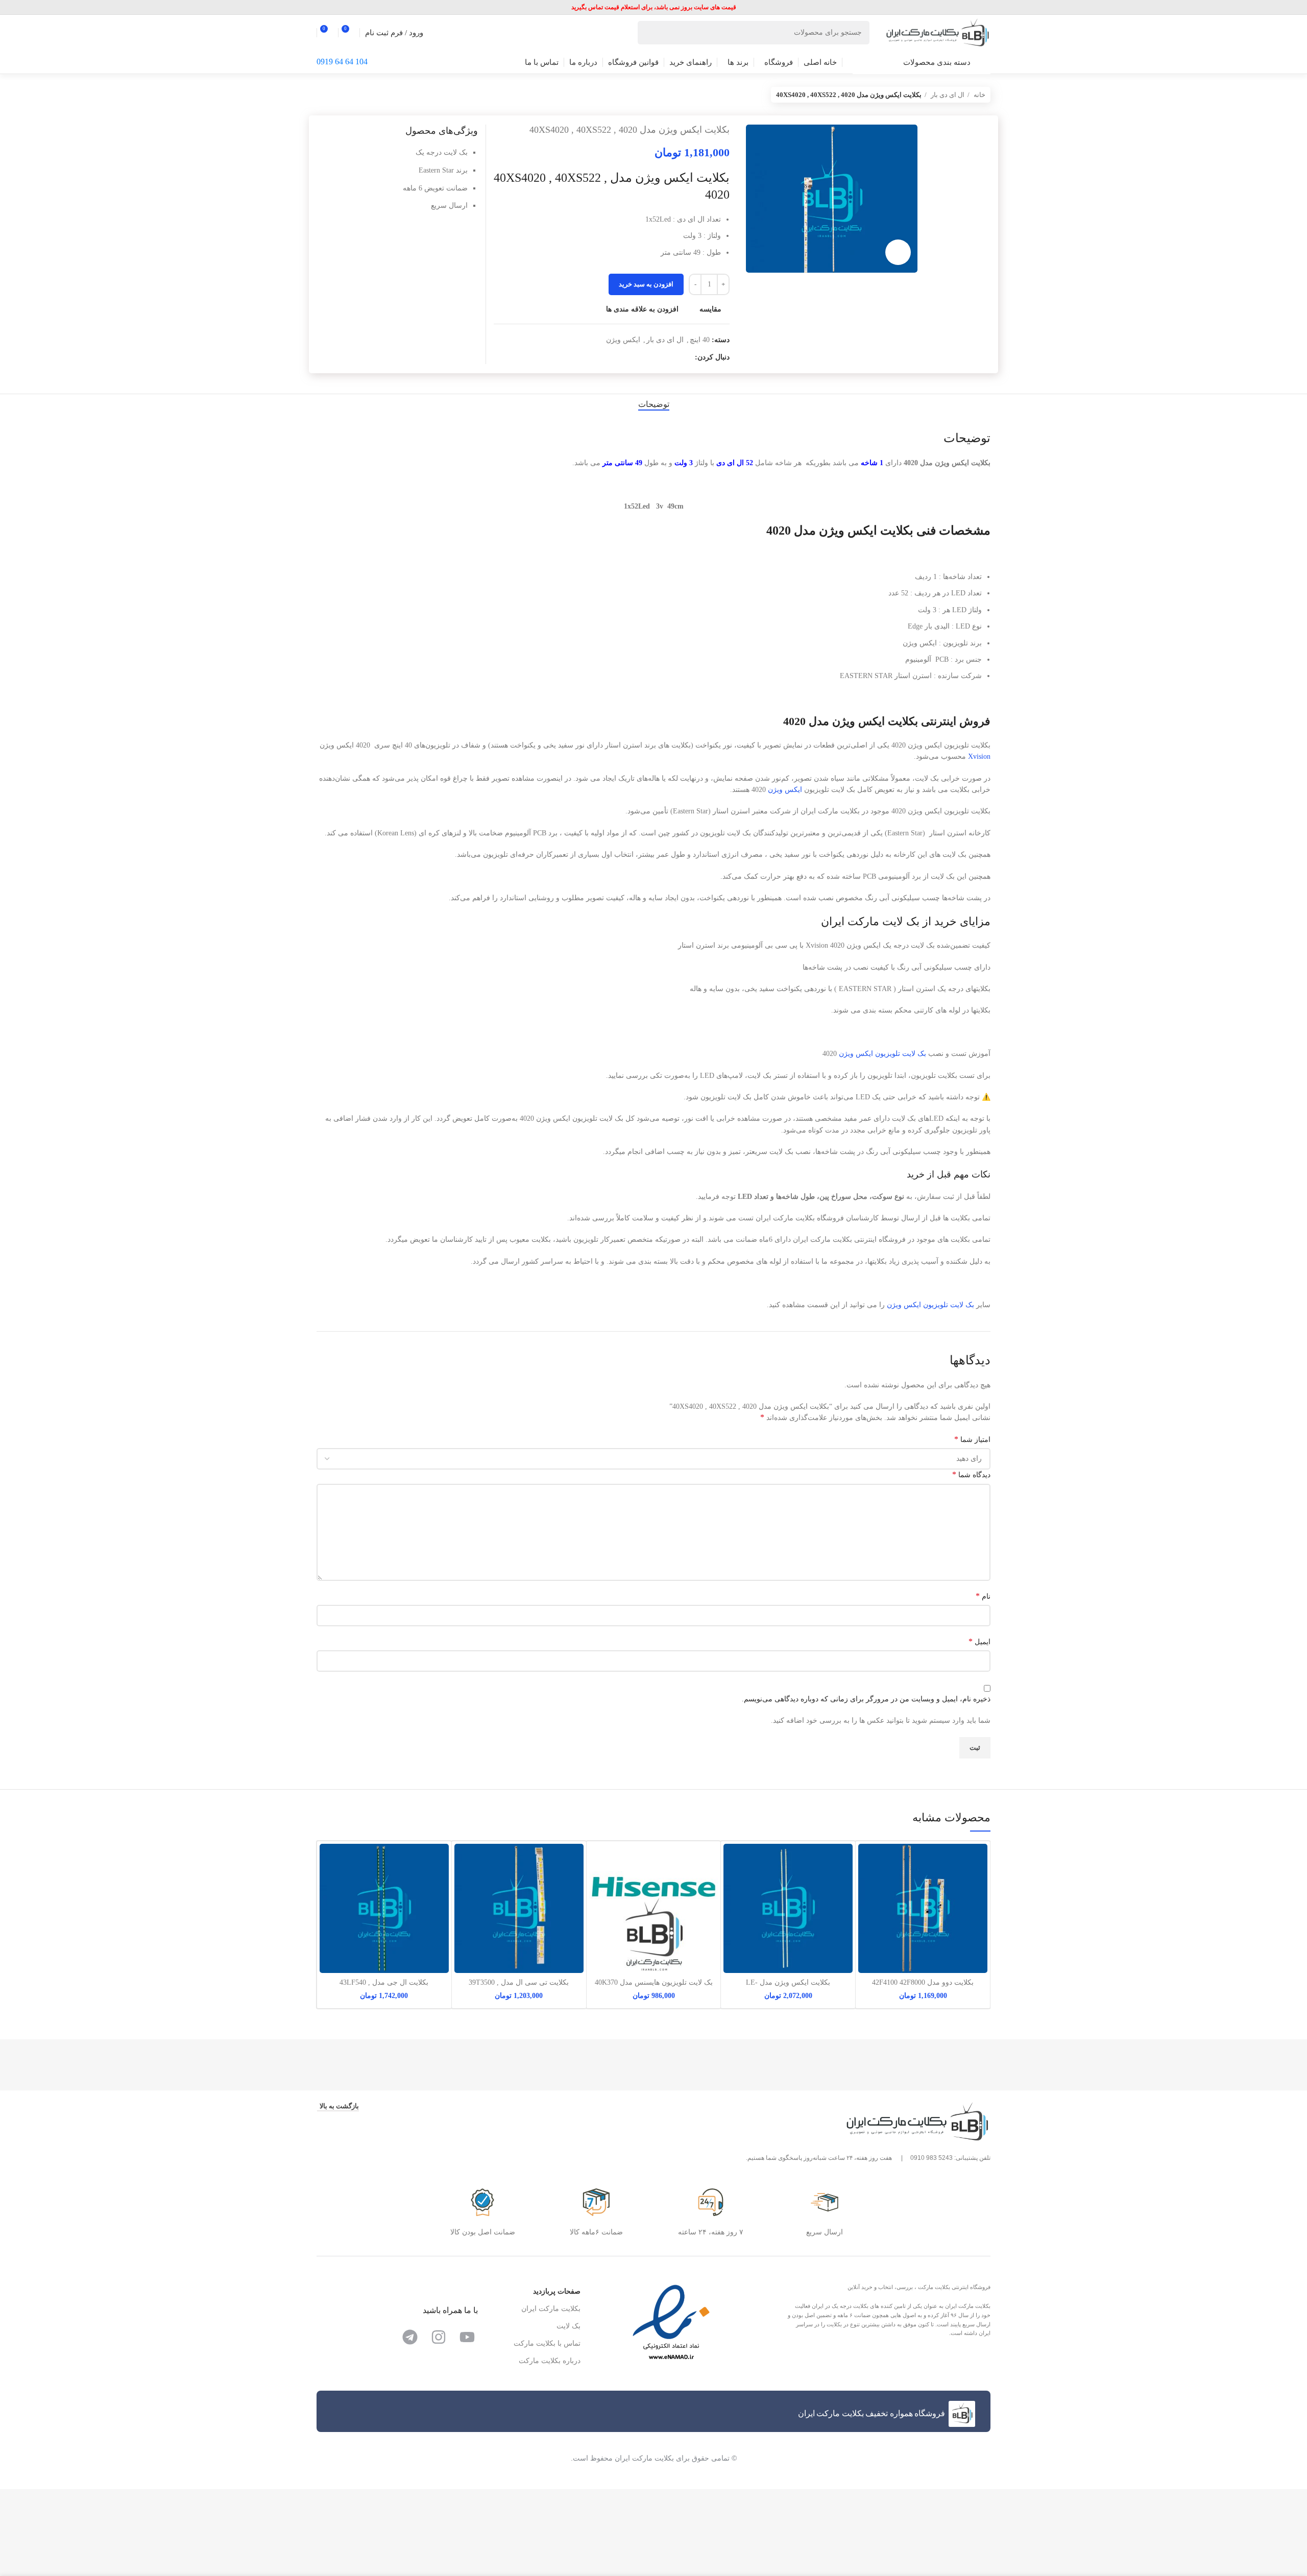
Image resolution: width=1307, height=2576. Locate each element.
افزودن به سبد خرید (646, 284)
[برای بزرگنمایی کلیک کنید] (898, 252)
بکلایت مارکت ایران (551, 2309)
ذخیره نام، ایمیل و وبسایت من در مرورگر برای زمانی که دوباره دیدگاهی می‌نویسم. (866, 1699)
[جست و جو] (649, 33)
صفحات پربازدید (557, 2291)
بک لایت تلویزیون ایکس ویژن (882, 1054)
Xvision (979, 756)
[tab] (654, 404)
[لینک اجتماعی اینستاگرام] (686, 357)
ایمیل (979, 1641)
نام (983, 1596)
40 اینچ (700, 340)
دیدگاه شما (971, 1474)
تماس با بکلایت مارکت (547, 2343)
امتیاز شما (972, 1439)
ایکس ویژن (623, 340)
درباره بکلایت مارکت (550, 2361)
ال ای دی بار (947, 95)
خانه (979, 95)
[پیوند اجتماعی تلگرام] (651, 357)
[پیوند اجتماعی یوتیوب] (675, 357)
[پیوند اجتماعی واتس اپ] (663, 357)
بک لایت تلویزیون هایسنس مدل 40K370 (654, 1982)
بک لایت (930, 1305)
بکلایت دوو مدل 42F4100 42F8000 (923, 1982)
